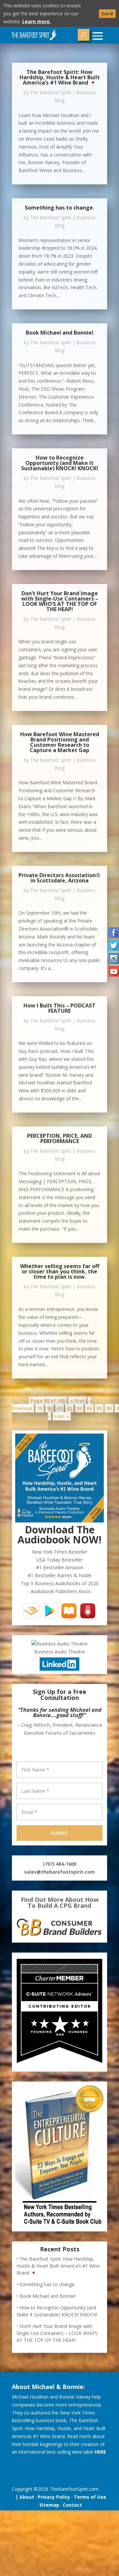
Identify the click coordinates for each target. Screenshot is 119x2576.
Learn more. (37, 21)
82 (69, 1408)
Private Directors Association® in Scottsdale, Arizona (59, 878)
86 (109, 1408)
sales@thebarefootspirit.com (59, 1872)
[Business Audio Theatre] (59, 1644)
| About (23, 2497)
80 (50, 1408)
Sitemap (49, 2505)
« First (77, 1401)
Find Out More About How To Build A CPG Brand (60, 1902)
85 (99, 1408)
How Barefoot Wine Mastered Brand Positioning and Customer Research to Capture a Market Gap (60, 742)
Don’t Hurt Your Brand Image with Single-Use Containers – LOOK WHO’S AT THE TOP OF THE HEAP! (60, 601)
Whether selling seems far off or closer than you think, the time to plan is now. (60, 1271)
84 (89, 1408)
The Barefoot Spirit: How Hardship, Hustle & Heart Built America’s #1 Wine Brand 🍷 (60, 77)
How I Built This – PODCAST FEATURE (59, 1008)
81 (59, 1408)
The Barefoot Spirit (51, 92)
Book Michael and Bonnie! (60, 333)
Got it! (107, 14)
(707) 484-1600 (60, 1864)
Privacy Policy (54, 2497)
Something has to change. (59, 208)
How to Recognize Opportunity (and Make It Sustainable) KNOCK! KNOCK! (60, 463)
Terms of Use (90, 2497)
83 (79, 1408)
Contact (72, 2505)
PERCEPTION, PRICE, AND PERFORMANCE (59, 1138)
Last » (62, 1416)
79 (40, 1408)
